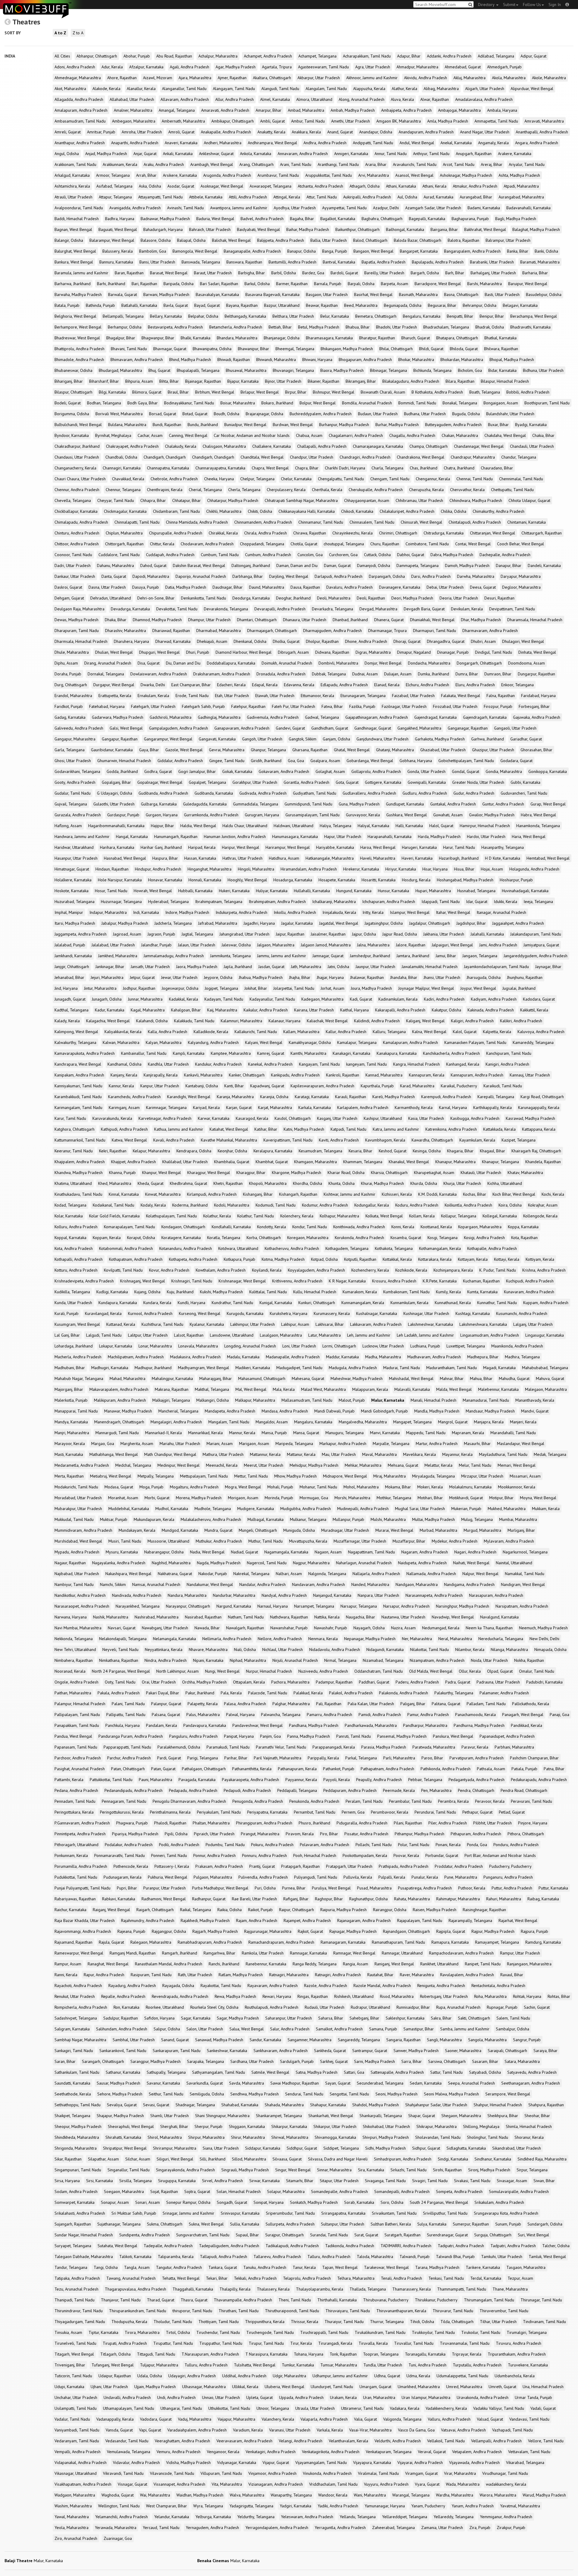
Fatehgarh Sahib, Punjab (203, 706)
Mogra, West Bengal (243, 1487)
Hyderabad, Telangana (168, 902)
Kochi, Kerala (553, 1194)
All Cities (62, 56)
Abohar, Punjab (137, 56)
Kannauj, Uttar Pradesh (530, 1075)
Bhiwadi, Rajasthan (234, 360)
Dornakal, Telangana (106, 674)
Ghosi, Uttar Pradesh (73, 761)
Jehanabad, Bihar (69, 977)
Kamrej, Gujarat (271, 1053)
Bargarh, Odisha (425, 273)
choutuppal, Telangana (344, 544)
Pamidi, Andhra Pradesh (380, 1715)
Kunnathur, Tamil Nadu (497, 1303)
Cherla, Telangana (244, 490)
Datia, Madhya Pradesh (186, 587)
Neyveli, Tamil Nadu (120, 1649)
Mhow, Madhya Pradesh (295, 1476)
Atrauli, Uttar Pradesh (73, 197)
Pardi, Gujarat (169, 1758)
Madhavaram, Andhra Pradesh (434, 1357)
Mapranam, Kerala (468, 1433)
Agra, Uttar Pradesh (373, 67)
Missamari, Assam (525, 1476)
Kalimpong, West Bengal (76, 1032)
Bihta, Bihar (169, 381)
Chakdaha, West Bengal (505, 435)
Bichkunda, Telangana (432, 370)
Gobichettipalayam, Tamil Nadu (466, 761)
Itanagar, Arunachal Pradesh (501, 912)
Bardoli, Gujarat (344, 273)
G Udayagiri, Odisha (115, 793)
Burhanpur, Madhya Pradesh (344, 425)
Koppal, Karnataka (70, 1238)
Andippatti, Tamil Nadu (373, 143)
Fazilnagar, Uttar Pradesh (404, 706)
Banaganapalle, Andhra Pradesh (252, 251)
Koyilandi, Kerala (267, 1270)
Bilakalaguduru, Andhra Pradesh (411, 381)
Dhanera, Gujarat (389, 620)
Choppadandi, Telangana (262, 544)
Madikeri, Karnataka (253, 1368)
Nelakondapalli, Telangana (123, 1639)
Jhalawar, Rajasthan (367, 977)
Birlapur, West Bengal (260, 392)
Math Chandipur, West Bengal (170, 1454)
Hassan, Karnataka (200, 858)
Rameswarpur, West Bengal (79, 1953)
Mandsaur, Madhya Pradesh (490, 1411)
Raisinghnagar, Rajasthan (484, 1910)
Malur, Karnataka (388, 1400)
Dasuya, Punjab (146, 587)
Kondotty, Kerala (272, 1227)
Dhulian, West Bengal (114, 652)
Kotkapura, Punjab (239, 1259)
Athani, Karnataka (401, 186)
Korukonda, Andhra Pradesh (359, 1238)
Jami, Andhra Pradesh (498, 945)
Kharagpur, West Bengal (209, 1173)
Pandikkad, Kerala (527, 1725)
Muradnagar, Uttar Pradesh (345, 1530)
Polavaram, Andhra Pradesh (325, 1845)
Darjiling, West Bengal (289, 576)
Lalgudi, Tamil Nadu (104, 1335)
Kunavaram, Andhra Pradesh (529, 1292)
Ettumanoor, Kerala (317, 696)
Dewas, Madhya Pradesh (76, 620)
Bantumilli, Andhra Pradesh (292, 262)
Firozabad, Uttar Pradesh (455, 706)
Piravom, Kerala (300, 1834)
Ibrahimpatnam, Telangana (219, 902)
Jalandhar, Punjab (156, 945)
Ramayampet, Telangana (497, 1942)
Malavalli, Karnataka (412, 1389)
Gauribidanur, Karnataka (112, 750)
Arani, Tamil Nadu (296, 164)
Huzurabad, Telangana (75, 902)
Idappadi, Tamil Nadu (441, 902)
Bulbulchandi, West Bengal (78, 425)
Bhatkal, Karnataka (500, 338)
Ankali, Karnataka (178, 154)
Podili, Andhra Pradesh (179, 1845)
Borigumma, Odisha (72, 414)
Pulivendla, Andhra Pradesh (263, 1877)
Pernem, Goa (353, 1812)
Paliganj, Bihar (413, 1704)
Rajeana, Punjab (131, 1931)
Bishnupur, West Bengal (334, 392)
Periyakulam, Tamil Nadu (219, 1812)
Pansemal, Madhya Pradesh (402, 1736)
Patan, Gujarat (163, 1769)
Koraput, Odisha (141, 1238)
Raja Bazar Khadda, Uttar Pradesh (85, 1920)
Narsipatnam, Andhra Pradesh (522, 1606)
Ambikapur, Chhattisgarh (233, 121)
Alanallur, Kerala (141, 89)
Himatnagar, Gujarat (72, 869)
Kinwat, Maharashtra (163, 1194)
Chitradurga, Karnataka (444, 533)
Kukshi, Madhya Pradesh (221, 1292)
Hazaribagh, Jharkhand (459, 858)
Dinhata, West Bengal (537, 652)
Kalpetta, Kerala (497, 1032)
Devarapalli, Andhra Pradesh (280, 609)
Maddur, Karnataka (342, 1357)
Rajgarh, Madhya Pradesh (215, 1931)
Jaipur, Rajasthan (290, 934)
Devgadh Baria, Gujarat (424, 609)
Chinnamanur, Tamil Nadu (321, 522)
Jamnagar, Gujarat (328, 956)
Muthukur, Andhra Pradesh (219, 1541)
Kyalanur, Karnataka (207, 1324)
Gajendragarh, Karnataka (485, 717)
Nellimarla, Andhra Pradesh (227, 1639)
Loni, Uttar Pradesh (299, 1346)
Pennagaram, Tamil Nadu (124, 1801)
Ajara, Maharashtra (195, 78)
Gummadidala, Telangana (256, 804)
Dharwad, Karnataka (173, 641)
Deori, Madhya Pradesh (412, 598)
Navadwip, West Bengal (453, 1617)
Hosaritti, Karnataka (379, 880)
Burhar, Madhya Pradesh (397, 425)
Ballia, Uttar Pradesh (329, 240)
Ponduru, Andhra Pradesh (516, 1845)
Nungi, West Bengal (222, 1671)
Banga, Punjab (335, 251)
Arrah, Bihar (146, 175)
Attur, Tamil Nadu (322, 197)
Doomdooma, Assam (527, 663)
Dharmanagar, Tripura (387, 631)
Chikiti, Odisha (260, 511)
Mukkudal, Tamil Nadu (74, 1519)
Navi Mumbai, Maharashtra (78, 1628)
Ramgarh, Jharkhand (180, 1953)
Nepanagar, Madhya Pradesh (370, 1639)
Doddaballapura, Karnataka (231, 663)
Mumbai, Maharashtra (518, 1519)
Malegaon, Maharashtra (546, 1389)
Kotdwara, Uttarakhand (238, 1248)
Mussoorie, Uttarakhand (168, 1541)
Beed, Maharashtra (361, 305)
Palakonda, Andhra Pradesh (404, 1693)
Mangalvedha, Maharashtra (363, 1422)
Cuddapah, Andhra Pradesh (170, 555)
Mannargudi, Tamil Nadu (117, 1433)
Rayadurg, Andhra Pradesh (132, 1986)
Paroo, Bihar (432, 1758)
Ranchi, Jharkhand (224, 1964)
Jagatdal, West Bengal (339, 923)
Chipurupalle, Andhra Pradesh (176, 533)
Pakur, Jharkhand (200, 1693)
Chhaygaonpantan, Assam (367, 500)
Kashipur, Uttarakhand (383, 1118)
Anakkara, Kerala (306, 132)
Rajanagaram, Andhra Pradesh (364, 1920)
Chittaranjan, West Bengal (493, 533)
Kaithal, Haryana (354, 1010)
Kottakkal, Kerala (397, 1259)
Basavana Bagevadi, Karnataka (272, 294)
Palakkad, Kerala (308, 1693)
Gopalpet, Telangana (207, 782)
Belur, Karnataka (335, 316)
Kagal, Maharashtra (148, 1010)
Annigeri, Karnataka (351, 154)
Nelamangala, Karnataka (174, 1639)
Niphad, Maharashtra (248, 1660)
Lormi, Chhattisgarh (339, 1346)
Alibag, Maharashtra (441, 89)
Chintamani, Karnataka (527, 522)
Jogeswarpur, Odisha (180, 988)
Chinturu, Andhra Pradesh (77, 533)
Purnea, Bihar (294, 1888)
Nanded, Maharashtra (370, 1584)
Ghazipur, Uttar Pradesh (493, 750)
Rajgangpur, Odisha (169, 1931)
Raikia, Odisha (230, 1910)
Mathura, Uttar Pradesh (223, 1454)
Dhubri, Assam (483, 641)
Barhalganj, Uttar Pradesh (493, 273)
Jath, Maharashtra (306, 967)
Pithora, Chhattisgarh (526, 1834)
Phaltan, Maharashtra (211, 1823)
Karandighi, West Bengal (189, 1097)
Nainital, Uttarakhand (514, 1563)
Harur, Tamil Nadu (459, 847)
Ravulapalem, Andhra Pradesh (467, 1975)
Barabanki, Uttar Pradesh (492, 262)
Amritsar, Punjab (101, 132)
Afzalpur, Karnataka (146, 67)
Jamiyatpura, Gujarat (541, 945)
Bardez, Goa (313, 273)
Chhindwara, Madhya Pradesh (476, 500)
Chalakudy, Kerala (181, 446)
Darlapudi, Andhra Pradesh (339, 576)
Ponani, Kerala (448, 1845)
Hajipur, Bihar (162, 826)
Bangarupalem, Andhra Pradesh (472, 251)
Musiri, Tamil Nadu (125, 1541)
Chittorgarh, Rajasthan (124, 544)
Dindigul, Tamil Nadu (494, 652)
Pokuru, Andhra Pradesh (272, 1845)
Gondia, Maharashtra (504, 771)
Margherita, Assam (137, 1444)
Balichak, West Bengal (231, 240)
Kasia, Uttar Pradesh (426, 1118)
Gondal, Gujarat (466, 771)
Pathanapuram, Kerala (297, 1769)
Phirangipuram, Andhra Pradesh (264, 1823)
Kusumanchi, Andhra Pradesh (522, 1313)
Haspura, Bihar (165, 858)
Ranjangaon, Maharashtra (529, 1964)
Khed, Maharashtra (115, 1183)
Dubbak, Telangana (329, 674)
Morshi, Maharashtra (352, 1498)
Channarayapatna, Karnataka (220, 468)
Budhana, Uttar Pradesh (425, 414)
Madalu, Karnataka (243, 1357)
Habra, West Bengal (538, 815)
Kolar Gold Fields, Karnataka (114, 1216)
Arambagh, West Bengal (212, 164)
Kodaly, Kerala (153, 1205)
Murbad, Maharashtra (438, 1530)
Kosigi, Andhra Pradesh (484, 1238)
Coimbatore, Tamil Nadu (427, 544)
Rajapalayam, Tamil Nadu (420, 1920)
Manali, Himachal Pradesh (433, 1400)
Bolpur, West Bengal (318, 403)
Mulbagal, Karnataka (266, 1519)
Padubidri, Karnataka (544, 1682)
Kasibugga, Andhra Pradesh (475, 1118)
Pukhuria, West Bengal (168, 1877)
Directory (487, 5)
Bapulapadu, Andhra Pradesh (438, 262)
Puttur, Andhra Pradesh (512, 1888)
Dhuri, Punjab (198, 652)
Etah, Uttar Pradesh (232, 696)
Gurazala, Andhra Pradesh (78, 815)
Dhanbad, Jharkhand (350, 620)
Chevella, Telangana (73, 500)
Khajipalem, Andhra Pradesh (80, 1162)
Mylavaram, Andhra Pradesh (509, 1541)
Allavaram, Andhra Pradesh (185, 99)
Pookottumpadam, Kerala (365, 1855)
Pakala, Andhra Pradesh (119, 1693)
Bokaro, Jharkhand (277, 403)
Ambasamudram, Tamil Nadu (80, 121)
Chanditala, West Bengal (262, 457)
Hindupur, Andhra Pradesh (158, 869)
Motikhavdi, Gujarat (466, 1498)
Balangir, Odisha (69, 240)
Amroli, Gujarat (181, 132)
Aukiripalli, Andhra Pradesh (367, 197)
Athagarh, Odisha (365, 186)
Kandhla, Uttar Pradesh (168, 1064)
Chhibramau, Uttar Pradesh (419, 500)
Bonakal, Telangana (460, 403)
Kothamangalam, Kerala (440, 1248)
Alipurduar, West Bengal (532, 89)
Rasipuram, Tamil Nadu (151, 1975)
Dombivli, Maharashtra (338, 663)
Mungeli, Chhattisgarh (258, 1530)
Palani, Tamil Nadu (128, 1704)
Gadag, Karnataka (70, 717)
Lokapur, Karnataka (116, 1346)
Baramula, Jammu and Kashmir (81, 273)
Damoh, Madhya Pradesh (467, 565)
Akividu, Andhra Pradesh (426, 78)
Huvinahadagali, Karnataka (525, 891)
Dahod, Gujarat (153, 565)
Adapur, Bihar (409, 56)
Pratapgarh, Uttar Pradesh (349, 1866)
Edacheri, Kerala (231, 685)
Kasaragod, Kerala (252, 1118)
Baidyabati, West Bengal (258, 229)
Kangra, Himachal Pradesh (416, 1064)
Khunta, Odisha (342, 1183)
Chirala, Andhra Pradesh (266, 533)
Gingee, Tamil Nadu (227, 761)
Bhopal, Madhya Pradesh (512, 360)
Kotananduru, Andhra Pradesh (186, 1248)
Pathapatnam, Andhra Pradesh (387, 1769)
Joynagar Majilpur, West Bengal (426, 988)
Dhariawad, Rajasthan (171, 631)
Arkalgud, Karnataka (72, 175)
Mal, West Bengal (251, 1389)
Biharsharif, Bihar (104, 381)
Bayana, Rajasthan (242, 305)
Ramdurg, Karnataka (543, 1942)
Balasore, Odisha (156, 240)
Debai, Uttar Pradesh (445, 587)
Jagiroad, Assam (127, 934)
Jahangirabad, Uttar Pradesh (244, 934)
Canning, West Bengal (188, 435)
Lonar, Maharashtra (155, 1346)
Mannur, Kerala (242, 1433)
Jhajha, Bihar (300, 977)
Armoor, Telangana (113, 175)
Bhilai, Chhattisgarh (396, 349)
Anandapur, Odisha (376, 132)
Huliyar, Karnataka (272, 891)
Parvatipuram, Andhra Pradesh (477, 1758)
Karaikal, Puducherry (459, 1086)
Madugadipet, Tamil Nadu (299, 1368)
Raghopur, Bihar (329, 1899)
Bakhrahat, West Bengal (485, 229)
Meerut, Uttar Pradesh (264, 1465)
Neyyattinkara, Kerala (164, 1649)
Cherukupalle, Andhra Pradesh (376, 490)
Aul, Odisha (407, 197)
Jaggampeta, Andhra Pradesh (81, 934)
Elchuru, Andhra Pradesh (427, 685)
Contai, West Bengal (473, 544)
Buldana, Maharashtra (127, 425)
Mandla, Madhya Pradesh (437, 1411)
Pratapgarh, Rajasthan (300, 1866)
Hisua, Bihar (464, 869)
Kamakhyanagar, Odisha (310, 1042)
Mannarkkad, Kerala (205, 1433)
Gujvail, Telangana (71, 804)
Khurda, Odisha (424, 1183)
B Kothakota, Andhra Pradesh (437, 392)
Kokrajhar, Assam (543, 1205)
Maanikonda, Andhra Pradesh (517, 1346)
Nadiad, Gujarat (244, 1552)
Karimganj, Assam (124, 1107)
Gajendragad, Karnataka (435, 717)
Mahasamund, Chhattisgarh (262, 1378)
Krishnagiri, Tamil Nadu (192, 1281)
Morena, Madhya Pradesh (199, 1498)
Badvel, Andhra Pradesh (262, 219)
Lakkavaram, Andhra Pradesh (376, 1324)
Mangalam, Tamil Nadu (229, 1422)
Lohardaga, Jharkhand (74, 1346)
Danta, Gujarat (114, 576)
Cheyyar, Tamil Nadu (116, 500)
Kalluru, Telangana (389, 1032)
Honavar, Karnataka (165, 880)
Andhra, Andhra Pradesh (325, 143)
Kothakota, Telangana (394, 1248)
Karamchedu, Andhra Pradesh (134, 1097)
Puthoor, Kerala (472, 1888)
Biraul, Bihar (178, 392)
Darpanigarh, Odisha (387, 576)
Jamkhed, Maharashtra (118, 956)
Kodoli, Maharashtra (232, 1205)
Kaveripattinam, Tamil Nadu (288, 1140)
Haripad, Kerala (202, 847)
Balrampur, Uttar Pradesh (508, 240)
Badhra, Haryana (120, 219)
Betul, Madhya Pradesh (319, 327)
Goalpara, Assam (325, 761)
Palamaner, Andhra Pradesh (504, 1693)
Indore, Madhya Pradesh (187, 912)
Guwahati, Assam (448, 815)
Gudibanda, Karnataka (214, 793)
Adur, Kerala (112, 67)
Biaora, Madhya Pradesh (342, 370)
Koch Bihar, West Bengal (514, 1194)
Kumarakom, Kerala (360, 1292)
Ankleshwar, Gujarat (216, 154)
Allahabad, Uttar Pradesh (132, 99)
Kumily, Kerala (448, 1292)
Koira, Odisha (510, 1205)
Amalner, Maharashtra (133, 110)
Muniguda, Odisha (299, 1530)
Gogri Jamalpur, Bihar (197, 771)
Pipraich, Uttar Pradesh (214, 1834)
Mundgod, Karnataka (180, 1530)
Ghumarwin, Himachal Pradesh (124, 761)
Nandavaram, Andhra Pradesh (319, 1584)
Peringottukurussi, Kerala (122, 1812)
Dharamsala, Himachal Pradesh (535, 620)
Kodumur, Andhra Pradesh (325, 1205)
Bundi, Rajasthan (167, 425)
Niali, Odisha (245, 1649)
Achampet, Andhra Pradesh (268, 56)
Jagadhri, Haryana (259, 923)
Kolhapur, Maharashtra (339, 1216)
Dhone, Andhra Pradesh (366, 641)
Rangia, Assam (356, 1964)
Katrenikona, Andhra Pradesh (451, 1129)
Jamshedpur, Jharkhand (370, 956)
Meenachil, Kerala (222, 1465)
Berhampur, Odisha (125, 327)
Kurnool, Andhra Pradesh (150, 1313)
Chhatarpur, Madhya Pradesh (233, 500)
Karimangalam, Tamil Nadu (78, 1107)
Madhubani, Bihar (70, 1368)
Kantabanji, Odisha (202, 1086)
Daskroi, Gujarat (68, 587)
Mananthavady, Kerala (535, 1400)
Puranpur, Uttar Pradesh (165, 1888)
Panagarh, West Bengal (523, 1715)
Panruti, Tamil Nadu (354, 1736)
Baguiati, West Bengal (118, 229)
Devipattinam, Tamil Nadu (512, 609)
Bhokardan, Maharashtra (462, 360)
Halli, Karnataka (409, 826)
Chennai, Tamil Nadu (475, 479)
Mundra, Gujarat (218, 1530)
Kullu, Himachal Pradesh (315, 1292)
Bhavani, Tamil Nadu (129, 349)
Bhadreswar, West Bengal (77, 338)
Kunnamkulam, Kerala (409, 1303)
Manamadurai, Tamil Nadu (486, 1400)
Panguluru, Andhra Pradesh (193, 1736)
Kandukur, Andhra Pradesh (218, 1064)
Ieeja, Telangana (538, 902)
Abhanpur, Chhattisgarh (97, 56)
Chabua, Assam (309, 435)
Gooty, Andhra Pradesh (75, 782)
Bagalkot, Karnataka (338, 219)
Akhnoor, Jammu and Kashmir (372, 78)
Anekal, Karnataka (456, 143)
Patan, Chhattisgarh (128, 1769)
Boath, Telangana (485, 392)
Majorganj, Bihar (69, 1389)
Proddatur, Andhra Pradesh (459, 1866)
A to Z (60, 33)
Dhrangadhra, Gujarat (446, 641)
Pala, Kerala (231, 1693)
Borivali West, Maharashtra (119, 414)
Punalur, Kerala (425, 1877)
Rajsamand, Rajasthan (73, 1942)
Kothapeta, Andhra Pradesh (193, 1259)
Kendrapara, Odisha (194, 1151)
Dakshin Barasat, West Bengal (199, 565)
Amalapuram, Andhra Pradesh (81, 110)
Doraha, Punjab (68, 674)
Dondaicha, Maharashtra (429, 663)
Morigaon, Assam (243, 1498)
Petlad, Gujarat (512, 1812)
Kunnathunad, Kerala (453, 1303)
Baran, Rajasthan (129, 273)
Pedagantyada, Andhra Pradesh (477, 1780)
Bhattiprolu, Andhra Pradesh (79, 349)
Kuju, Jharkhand (180, 1292)
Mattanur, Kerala (301, 1454)
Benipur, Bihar (492, 316)
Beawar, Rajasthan (322, 305)
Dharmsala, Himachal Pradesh (81, 641)
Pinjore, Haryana (533, 1823)
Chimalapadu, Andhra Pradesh (81, 522)
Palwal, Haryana (240, 1715)
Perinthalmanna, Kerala (170, 1812)
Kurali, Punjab (67, 1313)
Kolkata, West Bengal (384, 1216)
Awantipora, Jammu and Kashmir (239, 208)
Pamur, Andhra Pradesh (428, 1715)
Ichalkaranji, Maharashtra (334, 902)
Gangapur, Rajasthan (120, 739)
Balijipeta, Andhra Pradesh (281, 240)
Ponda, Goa (477, 1845)
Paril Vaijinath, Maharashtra (278, 1758)
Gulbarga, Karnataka (159, 804)
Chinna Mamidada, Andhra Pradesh (197, 522)
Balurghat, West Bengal (75, 251)
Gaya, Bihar (149, 750)
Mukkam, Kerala (546, 1509)
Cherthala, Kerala (327, 490)
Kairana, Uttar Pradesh (314, 1010)
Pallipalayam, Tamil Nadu (77, 1715)
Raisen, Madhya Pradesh (435, 1910)
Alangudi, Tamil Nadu (280, 89)
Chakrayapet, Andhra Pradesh (132, 446)
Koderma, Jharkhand (190, 1205)
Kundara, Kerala (157, 1303)
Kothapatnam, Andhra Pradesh (136, 1259)
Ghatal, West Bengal (352, 750)
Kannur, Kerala (121, 1086)
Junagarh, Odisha (107, 999)
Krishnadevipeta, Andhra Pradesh (84, 1281)
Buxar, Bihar (498, 425)
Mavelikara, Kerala (420, 1454)
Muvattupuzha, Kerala (308, 1541)
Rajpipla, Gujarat (451, 1931)
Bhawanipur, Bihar (253, 349)
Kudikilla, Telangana (72, 1292)
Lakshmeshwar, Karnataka (430, 1324)
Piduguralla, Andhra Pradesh (362, 1823)
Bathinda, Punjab (100, 305)
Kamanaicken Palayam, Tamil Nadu (475, 1042)
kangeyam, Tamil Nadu (367, 1064)
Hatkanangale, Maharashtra (330, 858)
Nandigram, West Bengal (523, 1584)
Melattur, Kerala (438, 1465)
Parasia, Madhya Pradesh (384, 1747)
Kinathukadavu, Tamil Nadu (78, 1194)
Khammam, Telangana (363, 1162)
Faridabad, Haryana (538, 696)
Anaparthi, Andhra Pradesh (135, 143)
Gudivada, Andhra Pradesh (263, 793)
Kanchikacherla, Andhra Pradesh (451, 1053)
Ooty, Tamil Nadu (120, 1682)
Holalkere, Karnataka (73, 880)
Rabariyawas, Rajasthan (75, 1899)
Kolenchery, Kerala (297, 1216)
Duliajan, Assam (398, 674)
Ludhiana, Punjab (425, 1346)
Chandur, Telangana (519, 457)
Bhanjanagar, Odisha (282, 338)
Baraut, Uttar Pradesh (213, 273)
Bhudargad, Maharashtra (120, 370)
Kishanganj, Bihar (258, 1194)
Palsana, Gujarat (166, 1715)
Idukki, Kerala (505, 902)
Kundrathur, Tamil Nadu (232, 1303)
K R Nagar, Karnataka (347, 1281)
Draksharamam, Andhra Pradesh (222, 674)
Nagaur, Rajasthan (70, 1563)
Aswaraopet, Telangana (270, 186)
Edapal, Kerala (265, 685)
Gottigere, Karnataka (383, 782)
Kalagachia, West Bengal (108, 1021)
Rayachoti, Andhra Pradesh (78, 1986)
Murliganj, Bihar (521, 1530)
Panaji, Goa (559, 1715)
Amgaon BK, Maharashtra (399, 121)
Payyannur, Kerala (301, 1780)
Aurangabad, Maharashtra (521, 197)
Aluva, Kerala (402, 99)
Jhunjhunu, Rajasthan (525, 977)
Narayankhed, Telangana (138, 1606)
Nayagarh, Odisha (369, 1628)
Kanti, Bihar (234, 1086)
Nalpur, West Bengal (480, 1574)
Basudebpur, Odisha (544, 294)
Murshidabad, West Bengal (78, 1541)
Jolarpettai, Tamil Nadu (294, 988)
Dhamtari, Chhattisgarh (257, 620)
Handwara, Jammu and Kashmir (82, 836)
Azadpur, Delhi (386, 208)
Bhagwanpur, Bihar (158, 338)
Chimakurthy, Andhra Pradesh (499, 511)
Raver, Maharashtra (417, 1975)
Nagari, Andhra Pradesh (475, 1552)
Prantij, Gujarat (262, 1866)
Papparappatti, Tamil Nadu (127, 1747)
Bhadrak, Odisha (490, 327)
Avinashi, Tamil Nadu (185, 208)
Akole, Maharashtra (549, 78)
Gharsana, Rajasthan (310, 750)
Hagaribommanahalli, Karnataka (116, 826)
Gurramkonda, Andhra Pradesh (211, 815)
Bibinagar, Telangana (388, 370)
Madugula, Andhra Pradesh (353, 1368)
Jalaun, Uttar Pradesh (197, 945)
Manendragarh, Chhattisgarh (119, 1422)
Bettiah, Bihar (280, 327)
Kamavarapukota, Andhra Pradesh (85, 1053)
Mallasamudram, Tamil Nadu (307, 1400)
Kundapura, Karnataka (118, 1303)
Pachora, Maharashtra (290, 1682)
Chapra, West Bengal (270, 468)
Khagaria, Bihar (460, 1151)
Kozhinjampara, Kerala (453, 1270)
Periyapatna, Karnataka (267, 1812)
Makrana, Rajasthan (172, 1389)
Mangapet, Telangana (412, 1422)
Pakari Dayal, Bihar (163, 1693)
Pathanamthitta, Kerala (252, 1769)
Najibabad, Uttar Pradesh (77, 1574)
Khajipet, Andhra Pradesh (134, 1162)
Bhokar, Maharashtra (416, 360)
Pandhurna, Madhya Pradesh (479, 1725)
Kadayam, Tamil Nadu (224, 999)
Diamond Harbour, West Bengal (244, 652)
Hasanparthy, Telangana (503, 847)
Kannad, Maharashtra (384, 1075)
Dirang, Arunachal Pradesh (108, 663)
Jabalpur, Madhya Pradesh (125, 923)
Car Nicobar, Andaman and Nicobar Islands (252, 435)
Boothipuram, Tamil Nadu (547, 403)
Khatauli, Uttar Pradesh (481, 1173)
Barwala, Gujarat (123, 294)
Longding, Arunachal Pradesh (250, 1346)
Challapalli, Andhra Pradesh (322, 446)
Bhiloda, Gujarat (464, 349)
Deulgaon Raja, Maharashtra (79, 609)
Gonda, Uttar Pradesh (426, 771)
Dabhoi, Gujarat (411, 555)
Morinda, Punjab (279, 1498)
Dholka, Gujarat (286, 641)
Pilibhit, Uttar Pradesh (493, 1823)
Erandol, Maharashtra (73, 696)
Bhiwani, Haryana (317, 360)
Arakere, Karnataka (515, 154)
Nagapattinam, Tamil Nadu (371, 1552)
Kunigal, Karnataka (276, 1303)
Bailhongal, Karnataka (405, 229)
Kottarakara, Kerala (435, 1259)
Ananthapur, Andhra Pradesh (80, 143)
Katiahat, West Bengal (229, 1129)
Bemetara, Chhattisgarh (376, 316)
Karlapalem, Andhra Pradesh (363, 1107)
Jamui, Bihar (446, 956)
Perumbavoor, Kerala (390, 1812)
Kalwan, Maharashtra (121, 1042)
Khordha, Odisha (308, 1183)
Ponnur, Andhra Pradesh (214, 1855)
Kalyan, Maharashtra (164, 1042)
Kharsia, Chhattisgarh (389, 1173)
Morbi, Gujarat (157, 1498)
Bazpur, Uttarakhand (282, 305)
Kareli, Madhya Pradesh (394, 1097)
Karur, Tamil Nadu (70, 1118)
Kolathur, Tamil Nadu (256, 1216)
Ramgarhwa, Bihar (219, 1953)
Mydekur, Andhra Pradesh (455, 1541)
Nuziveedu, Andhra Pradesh (323, 1671)
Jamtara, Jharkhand (413, 956)
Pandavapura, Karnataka (205, 1725)
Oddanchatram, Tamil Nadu (379, 1671)
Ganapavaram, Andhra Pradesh (242, 728)
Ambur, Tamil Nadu (308, 121)
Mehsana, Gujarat (403, 1465)
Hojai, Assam (492, 869)
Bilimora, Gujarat (147, 392)
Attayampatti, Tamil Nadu (160, 197)
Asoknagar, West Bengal (222, 186)
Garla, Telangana (70, 750)
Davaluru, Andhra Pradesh (350, 587)
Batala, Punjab (67, 305)
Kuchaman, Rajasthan (481, 1281)
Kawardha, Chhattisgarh (432, 1140)
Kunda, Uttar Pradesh (73, 1303)
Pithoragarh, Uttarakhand (76, 1845)
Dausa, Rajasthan (305, 587)
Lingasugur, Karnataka (545, 1335)
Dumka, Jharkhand (433, 674)
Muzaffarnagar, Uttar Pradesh (360, 1541)
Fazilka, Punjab (362, 706)
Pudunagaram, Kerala (123, 1877)
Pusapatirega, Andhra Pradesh (425, 1888)
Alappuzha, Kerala (369, 89)
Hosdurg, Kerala (416, 880)
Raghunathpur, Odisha (368, 1899)
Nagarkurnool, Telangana (525, 1552)
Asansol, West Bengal (414, 175)
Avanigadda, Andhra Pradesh (135, 208)
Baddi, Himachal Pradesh (77, 219)
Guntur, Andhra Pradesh (503, 804)
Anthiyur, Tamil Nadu (431, 154)
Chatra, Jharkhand (459, 468)
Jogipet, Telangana (221, 988)
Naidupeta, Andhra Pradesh (422, 1563)
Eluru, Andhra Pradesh (475, 685)
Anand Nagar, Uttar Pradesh (485, 132)
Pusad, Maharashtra (374, 1888)
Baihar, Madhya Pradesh (308, 229)
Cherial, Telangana (205, 490)
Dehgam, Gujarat (69, 598)
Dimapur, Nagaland (414, 652)
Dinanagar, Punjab (453, 652)
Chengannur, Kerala (433, 479)
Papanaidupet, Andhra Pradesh (507, 1736)
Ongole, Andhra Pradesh (76, 1682)
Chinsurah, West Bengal (421, 522)
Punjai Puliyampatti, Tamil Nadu (82, 1888)
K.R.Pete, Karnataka (440, 1281)
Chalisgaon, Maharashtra (224, 446)
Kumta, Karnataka (482, 1292)
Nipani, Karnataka (208, 1660)
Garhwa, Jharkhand (488, 739)
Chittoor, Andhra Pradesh (77, 544)
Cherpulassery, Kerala (286, 490)
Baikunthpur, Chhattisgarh (357, 229)
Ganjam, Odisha (336, 739)
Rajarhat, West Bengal (518, 1920)
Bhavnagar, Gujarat (170, 349)
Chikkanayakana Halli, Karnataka (307, 511)
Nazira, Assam (403, 1628)
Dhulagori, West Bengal (523, 641)
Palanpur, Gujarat (166, 1704)
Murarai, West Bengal (394, 1530)
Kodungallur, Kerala (372, 1205)
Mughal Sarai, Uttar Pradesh (420, 1509)
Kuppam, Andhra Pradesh (546, 1303)
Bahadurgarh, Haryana (163, 229)
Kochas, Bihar (475, 1194)
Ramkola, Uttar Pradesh (263, 1953)
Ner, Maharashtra (417, 1639)
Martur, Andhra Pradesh (437, 1444)
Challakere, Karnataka (272, 446)
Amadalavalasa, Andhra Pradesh (484, 99)
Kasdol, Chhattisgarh (293, 1118)
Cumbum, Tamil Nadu (220, 555)
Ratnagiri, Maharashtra (289, 1975)
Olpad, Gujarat (500, 1671)
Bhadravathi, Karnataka (530, 327)
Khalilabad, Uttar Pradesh (185, 1162)
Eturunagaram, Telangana (363, 696)
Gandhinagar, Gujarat (373, 728)
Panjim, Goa (270, 1736)
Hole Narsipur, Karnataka (120, 880)
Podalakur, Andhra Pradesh (129, 1845)
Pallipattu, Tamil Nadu (126, 1715)
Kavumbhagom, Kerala (385, 1140)
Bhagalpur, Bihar (121, 338)
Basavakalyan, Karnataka (217, 294)
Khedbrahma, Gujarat (188, 1183)
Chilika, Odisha (454, 511)
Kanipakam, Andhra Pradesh (79, 1075)
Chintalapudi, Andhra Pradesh (475, 522)
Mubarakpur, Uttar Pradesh (78, 1509)
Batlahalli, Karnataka (139, 305)
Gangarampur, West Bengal (168, 739)
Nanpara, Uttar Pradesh (378, 1595)
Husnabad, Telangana (476, 891)
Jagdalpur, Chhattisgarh (430, 923)
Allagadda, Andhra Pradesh (79, 99)
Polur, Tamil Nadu (414, 1845)
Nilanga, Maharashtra (509, 1649)
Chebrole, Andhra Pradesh (174, 479)
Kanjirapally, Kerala (161, 1075)
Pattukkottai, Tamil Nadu (111, 1780)
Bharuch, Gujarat (416, 338)
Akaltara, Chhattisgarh (272, 78)
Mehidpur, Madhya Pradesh (314, 1465)
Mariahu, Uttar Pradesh (180, 1444)
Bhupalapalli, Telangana (198, 370)
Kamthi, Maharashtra (308, 1053)
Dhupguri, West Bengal (159, 652)
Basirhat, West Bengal (373, 294)
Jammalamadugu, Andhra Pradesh (174, 956)
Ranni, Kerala (66, 1975)
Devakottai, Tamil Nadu (177, 609)
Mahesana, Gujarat (308, 1378)
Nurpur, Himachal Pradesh (269, 1671)
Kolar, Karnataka (69, 1216)
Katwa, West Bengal (129, 1140)
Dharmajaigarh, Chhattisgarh (272, 631)
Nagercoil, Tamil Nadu (267, 1563)
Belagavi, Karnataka (520, 305)
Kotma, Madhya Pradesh (283, 1259)
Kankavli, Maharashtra (203, 1075)
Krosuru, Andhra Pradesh (394, 1281)
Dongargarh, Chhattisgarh (479, 663)
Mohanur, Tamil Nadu (318, 1487)
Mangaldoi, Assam (272, 1422)
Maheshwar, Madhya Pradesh (357, 1378)
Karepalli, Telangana (496, 1097)
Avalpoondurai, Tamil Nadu (79, 208)
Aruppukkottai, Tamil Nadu (329, 175)
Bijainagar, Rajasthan (203, 381)
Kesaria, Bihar (360, 1151)
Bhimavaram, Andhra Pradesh (137, 360)
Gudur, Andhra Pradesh (474, 793)
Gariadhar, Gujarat (526, 739)
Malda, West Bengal (454, 1389)
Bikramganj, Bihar (361, 381)
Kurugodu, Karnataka (245, 1313)
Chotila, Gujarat (304, 544)
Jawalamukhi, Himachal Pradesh (430, 967)
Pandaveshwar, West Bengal (258, 1725)
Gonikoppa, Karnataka (548, 771)
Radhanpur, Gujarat (209, 1899)
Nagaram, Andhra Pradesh (425, 1552)
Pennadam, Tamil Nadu (75, 1801)
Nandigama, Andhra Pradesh (469, 1584)
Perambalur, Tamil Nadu (410, 1801)
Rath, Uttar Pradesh (195, 1975)
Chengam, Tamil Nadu (390, 479)
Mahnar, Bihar (452, 1378)
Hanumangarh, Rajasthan (176, 836)
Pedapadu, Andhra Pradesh (193, 1790)
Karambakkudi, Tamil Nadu (78, 1097)
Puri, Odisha (265, 1888)
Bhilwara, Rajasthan (501, 349)
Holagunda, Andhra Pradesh (534, 869)
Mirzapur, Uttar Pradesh (482, 1476)
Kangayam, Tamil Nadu (319, 1064)
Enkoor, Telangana (517, 685)
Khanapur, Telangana (500, 1162)
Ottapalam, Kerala (249, 1682)
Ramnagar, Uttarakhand (402, 1953)
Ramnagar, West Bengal (354, 1953)
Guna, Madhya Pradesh (359, 804)
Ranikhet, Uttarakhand (439, 1964)
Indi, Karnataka (146, 912)
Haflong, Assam (68, 826)
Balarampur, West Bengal (112, 240)
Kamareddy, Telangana (533, 1042)
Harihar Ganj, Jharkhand (161, 847)
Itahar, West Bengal (453, 912)
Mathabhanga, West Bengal (114, 1454)
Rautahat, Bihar (380, 1975)
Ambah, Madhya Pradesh (353, 110)
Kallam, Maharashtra (301, 1032)
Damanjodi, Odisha (374, 565)
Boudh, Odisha (227, 414)
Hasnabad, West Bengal (125, 858)
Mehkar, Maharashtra (363, 1465)
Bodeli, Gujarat (68, 403)
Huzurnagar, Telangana (121, 902)
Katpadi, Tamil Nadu (348, 1129)
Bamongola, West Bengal (195, 251)
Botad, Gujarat (195, 414)
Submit (509, 5)
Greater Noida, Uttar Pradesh (478, 782)
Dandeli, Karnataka (544, 565)
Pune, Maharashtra (461, 1877)
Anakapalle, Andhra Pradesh (226, 132)
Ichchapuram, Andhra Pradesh (389, 902)
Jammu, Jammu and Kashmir (282, 956)
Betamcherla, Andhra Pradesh (236, 327)
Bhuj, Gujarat (159, 370)
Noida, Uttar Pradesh (489, 1660)
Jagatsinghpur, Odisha (384, 923)
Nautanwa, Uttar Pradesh (403, 1617)
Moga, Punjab (151, 1487)
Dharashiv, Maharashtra (126, 631)
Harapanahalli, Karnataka (390, 836)
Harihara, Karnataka (117, 847)
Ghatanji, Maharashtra (395, 750)
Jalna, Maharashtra (373, 945)
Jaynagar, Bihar (548, 967)
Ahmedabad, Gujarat (463, 67)
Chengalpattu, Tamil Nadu (341, 479)
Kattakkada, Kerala (499, 1129)
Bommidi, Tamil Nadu (417, 403)
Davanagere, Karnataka (400, 587)
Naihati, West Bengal (471, 1563)
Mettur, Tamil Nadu (251, 1476)
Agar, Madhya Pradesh (236, 67)
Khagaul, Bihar (493, 1151)
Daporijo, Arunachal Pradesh (201, 576)
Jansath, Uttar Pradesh (150, 967)
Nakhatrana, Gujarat (175, 1574)
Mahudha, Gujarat (514, 1378)
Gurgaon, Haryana (162, 815)
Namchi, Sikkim (113, 1584)
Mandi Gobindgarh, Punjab (384, 1411)
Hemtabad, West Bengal (548, 858)
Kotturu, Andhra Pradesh (76, 1270)
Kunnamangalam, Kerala (363, 1303)
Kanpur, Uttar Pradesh (160, 1086)
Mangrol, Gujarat (453, 1422)
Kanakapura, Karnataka (397, 1053)
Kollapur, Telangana (459, 1216)
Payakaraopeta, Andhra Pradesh (250, 1780)
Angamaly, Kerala (493, 143)
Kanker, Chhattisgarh (247, 1075)
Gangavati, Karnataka (217, 739)
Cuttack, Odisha (377, 555)
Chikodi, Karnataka (357, 511)
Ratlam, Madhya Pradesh (241, 1975)
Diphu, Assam (66, 663)
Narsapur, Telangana (359, 1606)
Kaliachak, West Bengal (327, 1021)
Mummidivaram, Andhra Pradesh (83, 1530)
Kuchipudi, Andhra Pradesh (530, 1281)
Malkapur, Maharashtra (255, 1400)
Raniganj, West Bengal (394, 1964)
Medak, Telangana (550, 1454)
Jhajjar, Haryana (330, 977)
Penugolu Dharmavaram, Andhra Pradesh (189, 1801)
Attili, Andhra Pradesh (248, 197)
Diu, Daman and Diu (183, 663)
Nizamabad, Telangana (383, 1660)
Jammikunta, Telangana (230, 956)
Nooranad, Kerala (70, 1671)
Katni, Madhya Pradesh (304, 1129)
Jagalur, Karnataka (297, 923)
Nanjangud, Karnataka (332, 1595)
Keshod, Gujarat (393, 1151)
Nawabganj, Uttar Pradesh (165, 1628)
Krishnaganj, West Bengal (143, 1281)
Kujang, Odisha (147, 1292)
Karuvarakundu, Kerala (112, 1118)
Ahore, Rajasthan (122, 78)
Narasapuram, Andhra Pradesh (496, 1595)
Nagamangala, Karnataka (286, 1552)
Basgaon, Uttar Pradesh (327, 294)
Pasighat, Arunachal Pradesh (80, 1769)
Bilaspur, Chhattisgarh (73, 392)
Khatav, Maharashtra (525, 1173)
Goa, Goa (296, 761)
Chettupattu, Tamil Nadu (512, 490)
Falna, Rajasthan (501, 696)
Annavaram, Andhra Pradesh (303, 154)
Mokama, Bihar (398, 1487)
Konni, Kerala (403, 1227)
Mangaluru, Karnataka (313, 1422)
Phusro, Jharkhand (314, 1823)
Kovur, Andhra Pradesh (169, 1270)
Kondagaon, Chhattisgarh (183, 1227)
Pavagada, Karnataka (197, 1780)
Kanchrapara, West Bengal (78, 1064)
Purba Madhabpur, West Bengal (220, 1888)
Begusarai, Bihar (442, 305)
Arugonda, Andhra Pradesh (227, 175)
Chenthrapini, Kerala (165, 490)
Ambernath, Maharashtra (183, 121)
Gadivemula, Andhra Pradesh (273, 717)
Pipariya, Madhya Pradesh (135, 1834)
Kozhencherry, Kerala (370, 1270)
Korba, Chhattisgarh (264, 1238)
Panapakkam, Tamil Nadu (77, 1725)
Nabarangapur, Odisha (164, 1552)
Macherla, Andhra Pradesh (78, 1357)
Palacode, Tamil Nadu (268, 1693)
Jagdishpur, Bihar (471, 923)
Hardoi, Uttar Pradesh (486, 836)
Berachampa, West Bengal (534, 316)
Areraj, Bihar (492, 164)
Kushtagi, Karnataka (473, 1313)
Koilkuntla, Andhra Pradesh (468, 1205)
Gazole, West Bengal (184, 750)
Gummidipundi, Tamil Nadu (308, 804)
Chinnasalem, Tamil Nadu (372, 522)
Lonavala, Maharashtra (198, 1346)
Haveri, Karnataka (417, 858)
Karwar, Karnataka (214, 1118)
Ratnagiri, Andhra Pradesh (338, 1975)
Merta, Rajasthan (69, 1476)
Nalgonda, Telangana (327, 1574)
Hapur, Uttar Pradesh (343, 836)
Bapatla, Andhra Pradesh (384, 262)
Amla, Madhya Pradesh (448, 121)
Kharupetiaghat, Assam (434, 1173)
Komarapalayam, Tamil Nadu (129, 1227)
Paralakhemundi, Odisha (179, 1747)
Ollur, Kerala (470, 1671)
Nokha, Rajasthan (529, 1660)
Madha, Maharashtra (383, 1357)
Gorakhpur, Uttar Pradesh (255, 782)
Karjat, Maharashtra (275, 1107)
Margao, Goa (103, 1444)
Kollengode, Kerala (540, 1216)
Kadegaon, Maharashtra (322, 999)
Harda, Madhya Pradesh (439, 836)
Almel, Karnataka (275, 99)
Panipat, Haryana (239, 1736)
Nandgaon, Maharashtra (417, 1584)
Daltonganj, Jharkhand (251, 565)
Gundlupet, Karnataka (405, 804)
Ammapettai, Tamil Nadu (496, 121)
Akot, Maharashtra (70, 89)
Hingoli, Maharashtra (256, 869)
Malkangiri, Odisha (213, 1400)
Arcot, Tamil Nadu (459, 164)
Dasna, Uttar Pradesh (107, 587)
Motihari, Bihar (430, 1498)
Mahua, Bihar (481, 1378)
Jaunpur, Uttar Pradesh (375, 967)
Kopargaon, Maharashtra (480, 1227)
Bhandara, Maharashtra (237, 338)
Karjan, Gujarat (239, 1107)
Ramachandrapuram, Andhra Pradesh (281, 1942)
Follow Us (532, 5)
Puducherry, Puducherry (510, 1866)
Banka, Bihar (518, 251)
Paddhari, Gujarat (374, 1682)
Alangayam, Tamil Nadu (234, 89)
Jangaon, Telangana (480, 956)
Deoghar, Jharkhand (293, 598)
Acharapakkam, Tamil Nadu (367, 56)
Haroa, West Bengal (378, 847)
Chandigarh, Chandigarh (165, 457)
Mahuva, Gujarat (550, 1378)
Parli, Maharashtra (399, 1758)
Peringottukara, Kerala (74, 1812)
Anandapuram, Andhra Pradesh (426, 132)
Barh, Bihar (455, 273)
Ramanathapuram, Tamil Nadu (398, 1942)
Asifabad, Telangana (114, 186)
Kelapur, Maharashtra (151, 1151)
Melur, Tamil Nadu (475, 1465)
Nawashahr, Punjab (331, 1628)
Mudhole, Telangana (213, 1509)
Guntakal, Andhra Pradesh (453, 804)
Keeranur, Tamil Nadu (74, 1151)
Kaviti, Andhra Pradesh (339, 1140)
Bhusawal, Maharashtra (246, 370)
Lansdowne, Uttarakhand (232, 1335)
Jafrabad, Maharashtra (218, 923)
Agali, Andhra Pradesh (190, 67)
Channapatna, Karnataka (168, 468)
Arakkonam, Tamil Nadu (75, 164)
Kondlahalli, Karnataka (231, 1227)
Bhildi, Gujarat (431, 349)
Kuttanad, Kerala (121, 1324)
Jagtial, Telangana (197, 934)
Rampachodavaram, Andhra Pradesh (461, 1953)
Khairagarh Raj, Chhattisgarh (536, 1151)
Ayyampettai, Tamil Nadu (344, 208)
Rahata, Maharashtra (412, 1899)
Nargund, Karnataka (234, 1606)
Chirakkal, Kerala (223, 533)
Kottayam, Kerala (473, 1259)
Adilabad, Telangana (496, 56)
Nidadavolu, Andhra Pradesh (335, 1649)
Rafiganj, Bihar (296, 1899)
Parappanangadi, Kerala (334, 1747)
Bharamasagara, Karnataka (329, 338)
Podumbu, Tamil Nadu (225, 1845)
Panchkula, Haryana (123, 1725)
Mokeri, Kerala (430, 1487)
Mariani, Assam (220, 1444)
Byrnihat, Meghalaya (113, 435)
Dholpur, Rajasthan (322, 641)
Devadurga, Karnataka (130, 609)
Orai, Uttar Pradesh (159, 1682)
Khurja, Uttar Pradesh (462, 1183)
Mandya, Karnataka (71, 1422)
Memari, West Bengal (517, 1465)
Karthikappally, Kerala (493, 1107)
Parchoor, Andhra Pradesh (78, 1758)
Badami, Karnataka (484, 208)
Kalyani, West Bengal (264, 1042)
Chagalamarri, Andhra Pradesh (356, 435)
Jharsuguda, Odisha (484, 977)
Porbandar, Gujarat (442, 1855)
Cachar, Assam (150, 435)
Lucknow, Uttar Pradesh (383, 1346)
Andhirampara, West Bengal (272, 143)
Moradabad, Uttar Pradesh (78, 1498)
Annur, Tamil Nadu (391, 154)
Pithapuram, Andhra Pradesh (476, 1834)
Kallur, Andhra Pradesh (346, 1032)
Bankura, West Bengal (74, 262)
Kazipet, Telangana (519, 1140)
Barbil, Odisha (284, 273)
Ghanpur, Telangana (268, 750)
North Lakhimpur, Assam (177, 1671)
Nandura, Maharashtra (187, 1595)
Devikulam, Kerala (467, 609)
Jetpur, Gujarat (142, 977)
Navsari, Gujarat (122, 1628)
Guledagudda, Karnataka (205, 804)
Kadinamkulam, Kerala (398, 999)
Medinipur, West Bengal (179, 1465)
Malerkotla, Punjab (71, 1400)
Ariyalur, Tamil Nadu (527, 164)
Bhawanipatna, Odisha (212, 349)
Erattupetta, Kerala (115, 696)
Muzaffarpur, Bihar (409, 1541)
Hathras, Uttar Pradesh (242, 858)
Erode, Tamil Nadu (192, 696)
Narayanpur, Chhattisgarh (188, 1606)
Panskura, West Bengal (453, 1736)
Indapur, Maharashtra (108, 912)
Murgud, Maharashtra (482, 1530)
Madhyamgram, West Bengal (204, 1368)
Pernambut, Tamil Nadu (315, 1812)
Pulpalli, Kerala (392, 1877)
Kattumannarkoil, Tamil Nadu (80, 1140)
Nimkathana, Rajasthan (119, 1660)
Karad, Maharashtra (417, 1086)
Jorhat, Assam (333, 988)
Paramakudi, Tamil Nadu (228, 1747)
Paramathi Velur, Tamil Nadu (281, 1747)
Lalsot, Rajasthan (189, 1335)
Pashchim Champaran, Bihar (534, 1758)
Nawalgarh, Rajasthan (245, 1628)
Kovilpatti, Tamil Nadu (123, 1270)
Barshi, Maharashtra (485, 284)
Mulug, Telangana (477, 1519)
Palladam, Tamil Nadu (486, 1704)
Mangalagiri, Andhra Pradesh (176, 1422)
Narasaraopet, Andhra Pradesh (82, 1606)
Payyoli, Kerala (337, 1780)
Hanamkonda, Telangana (538, 826)
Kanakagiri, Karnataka (351, 1053)
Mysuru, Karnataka (122, 1552)
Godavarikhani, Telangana (77, 771)
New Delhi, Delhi (544, 1639)
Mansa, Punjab (274, 1433)
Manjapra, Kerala (489, 1422)
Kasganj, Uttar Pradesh (337, 1118)
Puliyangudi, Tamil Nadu (316, 1877)
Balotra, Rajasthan (463, 240)
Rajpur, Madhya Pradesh (493, 1931)
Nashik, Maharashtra (111, 1617)
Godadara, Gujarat (516, 761)
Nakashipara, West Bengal (128, 1574)
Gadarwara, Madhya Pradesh (118, 717)
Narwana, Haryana (71, 1617)
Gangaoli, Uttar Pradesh (515, 728)
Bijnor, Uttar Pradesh (283, 381)
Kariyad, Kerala (206, 1107)
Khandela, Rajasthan (543, 1162)
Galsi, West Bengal (126, 728)
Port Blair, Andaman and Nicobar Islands (500, 1855)
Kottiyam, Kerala (540, 1259)
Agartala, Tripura (277, 67)
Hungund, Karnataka (354, 891)
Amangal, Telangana (177, 110)
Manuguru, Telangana (345, 1433)
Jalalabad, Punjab (70, 945)
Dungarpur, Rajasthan (536, 674)
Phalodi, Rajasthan (170, 1823)
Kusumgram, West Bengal (77, 1324)
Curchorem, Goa (343, 555)
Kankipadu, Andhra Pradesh (295, 1075)
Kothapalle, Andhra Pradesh (492, 1248)
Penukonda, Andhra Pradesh (314, 1801)
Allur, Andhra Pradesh (235, 99)
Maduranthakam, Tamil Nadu (452, 1368)
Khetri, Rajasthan (228, 1183)
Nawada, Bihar (207, 1628)
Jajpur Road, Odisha (400, 934)
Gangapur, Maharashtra (75, 739)
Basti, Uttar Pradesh (502, 294)
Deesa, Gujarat (483, 587)
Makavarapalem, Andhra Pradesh (119, 1389)
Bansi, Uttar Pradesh (157, 262)
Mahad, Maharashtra (127, 1378)
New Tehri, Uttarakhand (75, 1649)
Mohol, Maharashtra (361, 1487)
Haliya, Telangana (336, 826)
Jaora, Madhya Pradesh (197, 967)
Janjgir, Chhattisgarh (72, 967)
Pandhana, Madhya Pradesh (314, 1725)
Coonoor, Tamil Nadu (73, 555)
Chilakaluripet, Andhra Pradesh (407, 511)
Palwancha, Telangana (281, 1715)
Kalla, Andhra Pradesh (168, 1032)
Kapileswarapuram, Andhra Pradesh (322, 1086)
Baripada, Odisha (179, 284)
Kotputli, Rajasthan (360, 1259)
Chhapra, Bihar (153, 500)
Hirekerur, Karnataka (361, 869)
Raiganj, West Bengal (111, 1910)
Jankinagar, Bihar (110, 967)
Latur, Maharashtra (325, 1335)
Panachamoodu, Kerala (475, 1715)
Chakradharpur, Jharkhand (77, 446)
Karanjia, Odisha (274, 1097)
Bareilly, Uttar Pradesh (384, 273)
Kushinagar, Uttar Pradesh (426, 1313)
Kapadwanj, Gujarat (267, 1086)
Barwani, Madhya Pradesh (166, 294)
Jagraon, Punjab (161, 934)
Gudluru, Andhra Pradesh (425, 793)
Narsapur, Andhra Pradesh (406, 1606)
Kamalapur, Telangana (357, 1042)
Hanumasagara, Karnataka (295, 836)
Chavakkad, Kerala (128, 479)
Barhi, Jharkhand (111, 284)
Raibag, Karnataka (543, 1899)
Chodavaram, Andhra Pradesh (207, 544)
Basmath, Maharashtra (418, 294)
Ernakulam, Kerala (153, 696)
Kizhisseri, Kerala (397, 1194)
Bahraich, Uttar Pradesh (210, 229)
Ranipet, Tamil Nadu (483, 1964)
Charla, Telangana (387, 468)
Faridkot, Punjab (69, 706)
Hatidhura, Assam (284, 858)
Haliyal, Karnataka (373, 826)
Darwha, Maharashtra (476, 576)
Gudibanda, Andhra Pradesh (163, 793)
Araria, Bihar (376, 164)
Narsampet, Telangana (314, 1606)
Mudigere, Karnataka (256, 1509)
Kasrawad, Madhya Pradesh (530, 1118)
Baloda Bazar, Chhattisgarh (418, 240)
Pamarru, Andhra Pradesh (329, 1715)
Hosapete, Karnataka (337, 880)
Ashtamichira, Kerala (72, 186)
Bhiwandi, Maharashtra (276, 360)
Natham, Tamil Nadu (246, 1617)
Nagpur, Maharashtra (311, 1563)
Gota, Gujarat (347, 782)
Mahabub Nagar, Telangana (79, 1378)
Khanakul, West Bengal (409, 1162)
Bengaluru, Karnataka (422, 316)
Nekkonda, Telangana (74, 1639)
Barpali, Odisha (361, 284)
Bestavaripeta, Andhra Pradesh (175, 327)
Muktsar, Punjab (114, 1519)
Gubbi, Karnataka (525, 782)
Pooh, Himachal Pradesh (315, 1855)
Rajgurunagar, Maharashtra (268, 1931)
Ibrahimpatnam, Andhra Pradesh (277, 902)
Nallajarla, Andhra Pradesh (376, 1574)
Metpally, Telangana (156, 1476)
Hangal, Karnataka (132, 836)
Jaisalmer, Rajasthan (328, 934)
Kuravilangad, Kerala (103, 1313)
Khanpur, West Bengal (162, 1173)
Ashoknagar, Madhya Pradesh (466, 175)
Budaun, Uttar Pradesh (378, 414)
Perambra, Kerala (453, 1801)
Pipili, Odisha (176, 1834)
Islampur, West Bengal (410, 912)
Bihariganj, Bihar (69, 381)
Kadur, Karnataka (110, 1010)
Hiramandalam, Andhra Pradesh (309, 869)
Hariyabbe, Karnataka (335, 847)
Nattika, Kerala (327, 1617)
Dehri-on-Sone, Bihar (156, 598)
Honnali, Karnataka (205, 880)
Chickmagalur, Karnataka (125, 511)
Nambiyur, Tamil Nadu (74, 1584)
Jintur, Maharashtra (100, 988)
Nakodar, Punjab (213, 1574)
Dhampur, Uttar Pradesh (209, 620)
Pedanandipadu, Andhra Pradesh (134, 1790)
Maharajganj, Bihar (216, 1378)
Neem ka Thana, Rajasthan (489, 1628)
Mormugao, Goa (314, 1498)
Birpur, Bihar (296, 392)
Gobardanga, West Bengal (370, 761)
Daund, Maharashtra (267, 587)
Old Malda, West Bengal (431, 1671)
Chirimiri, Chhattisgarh (398, 533)
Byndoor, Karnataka (72, 435)
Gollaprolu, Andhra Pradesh (376, 771)
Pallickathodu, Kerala (531, 1704)
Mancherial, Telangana (178, 1411)
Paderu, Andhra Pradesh (417, 1682)
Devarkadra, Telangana (333, 609)
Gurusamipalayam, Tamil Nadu (312, 815)
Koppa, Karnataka (523, 1227)
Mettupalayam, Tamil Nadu (204, 1476)
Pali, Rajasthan (329, 1704)
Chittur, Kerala (162, 544)
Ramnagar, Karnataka (308, 1953)
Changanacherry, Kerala (75, 468)
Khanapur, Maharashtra (455, 1162)
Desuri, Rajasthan (499, 598)
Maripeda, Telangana (294, 1444)
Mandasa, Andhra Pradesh (285, 1411)
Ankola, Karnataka (256, 154)
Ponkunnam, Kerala (71, 1855)
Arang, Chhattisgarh (256, 164)
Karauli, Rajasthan (351, 1097)
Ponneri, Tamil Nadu (169, 1855)
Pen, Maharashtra (436, 1790)
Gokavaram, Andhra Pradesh (284, 771)
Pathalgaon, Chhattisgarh (204, 1769)
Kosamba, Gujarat (406, 1238)
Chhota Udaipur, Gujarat (529, 500)
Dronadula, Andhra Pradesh (281, 674)
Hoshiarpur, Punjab (516, 880)
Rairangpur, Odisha (390, 1910)
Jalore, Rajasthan (411, 945)
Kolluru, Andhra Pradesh (76, 1227)
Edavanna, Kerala (299, 685)
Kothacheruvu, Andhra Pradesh (292, 1248)
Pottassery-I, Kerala (172, 1866)
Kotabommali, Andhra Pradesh (126, 1248)
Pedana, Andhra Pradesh (76, 1790)
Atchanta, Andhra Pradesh (320, 186)
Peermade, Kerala (399, 1790)
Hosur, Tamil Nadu (111, 891)
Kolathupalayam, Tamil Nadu (171, 1216)
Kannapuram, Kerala (427, 1075)
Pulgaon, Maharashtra (213, 1877)
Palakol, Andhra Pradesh (351, 1693)
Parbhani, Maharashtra (514, 1747)
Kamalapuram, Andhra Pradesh (410, 1042)
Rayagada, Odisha (178, 1986)
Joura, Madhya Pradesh (371, 988)
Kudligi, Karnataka (112, 1292)
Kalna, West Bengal (429, 1032)
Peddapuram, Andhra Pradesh (350, 1790)
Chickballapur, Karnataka (76, 511)
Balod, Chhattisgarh (370, 240)
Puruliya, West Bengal (331, 1888)
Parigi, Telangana (203, 1758)
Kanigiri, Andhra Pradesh (507, 1064)
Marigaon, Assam (254, 1444)
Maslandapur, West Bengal (521, 1444)
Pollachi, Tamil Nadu (374, 1845)
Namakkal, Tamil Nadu (525, 1574)
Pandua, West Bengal (73, 1736)
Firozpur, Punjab (498, 706)
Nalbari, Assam (289, 1574)
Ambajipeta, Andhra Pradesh (406, 110)
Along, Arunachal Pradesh (362, 99)
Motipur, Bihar (501, 1498)
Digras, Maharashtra (373, 652)
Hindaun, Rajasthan (112, 869)
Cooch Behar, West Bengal (521, 544)
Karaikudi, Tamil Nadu (503, 1086)
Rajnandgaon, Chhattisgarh (406, 1931)
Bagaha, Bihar (302, 219)
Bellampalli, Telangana (123, 316)
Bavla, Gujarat (176, 305)
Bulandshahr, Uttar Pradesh (510, 414)
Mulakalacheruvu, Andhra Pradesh (211, 1519)
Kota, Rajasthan (524, 1238)
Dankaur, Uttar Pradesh (75, 576)
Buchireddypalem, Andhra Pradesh (321, 414)
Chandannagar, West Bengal (479, 446)
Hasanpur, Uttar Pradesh (76, 858)
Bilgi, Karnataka (112, 392)
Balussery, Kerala (118, 251)
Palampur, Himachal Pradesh (80, 1704)
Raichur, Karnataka (70, 1910)
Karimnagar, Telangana (166, 1107)
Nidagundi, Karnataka (385, 1649)
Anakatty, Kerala (271, 132)
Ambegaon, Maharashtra (134, 121)
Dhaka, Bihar (116, 620)
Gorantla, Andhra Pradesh (306, 782)
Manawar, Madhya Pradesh (128, 1411)
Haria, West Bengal (529, 836)
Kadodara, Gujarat (539, 999)
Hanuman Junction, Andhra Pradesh (235, 836)
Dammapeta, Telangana (418, 565)
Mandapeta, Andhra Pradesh (230, 1411)
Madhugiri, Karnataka (110, 1368)
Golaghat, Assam (330, 771)
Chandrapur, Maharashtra (473, 457)
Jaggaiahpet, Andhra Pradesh (518, 923)
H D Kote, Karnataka (503, 858)
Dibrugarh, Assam (293, 652)
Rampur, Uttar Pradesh (520, 1953)
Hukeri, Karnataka (234, 891)
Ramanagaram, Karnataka (343, 1942)
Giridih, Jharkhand (266, 761)
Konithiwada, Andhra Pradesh (359, 1227)
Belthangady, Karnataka (245, 316)
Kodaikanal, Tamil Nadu (113, 1205)
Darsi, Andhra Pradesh (431, 576)
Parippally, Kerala (323, 1758)
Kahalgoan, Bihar (186, 1010)
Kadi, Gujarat (361, 999)
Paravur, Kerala (475, 1747)
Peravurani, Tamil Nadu (531, 1801)
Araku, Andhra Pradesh (164, 164)
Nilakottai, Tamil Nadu (429, 1649)
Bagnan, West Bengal (73, 229)
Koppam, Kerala (107, 1238)
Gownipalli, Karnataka (427, 782)
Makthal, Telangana (212, 1389)
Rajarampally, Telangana (470, 1920)
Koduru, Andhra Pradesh (417, 1205)
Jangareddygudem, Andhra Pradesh (536, 956)
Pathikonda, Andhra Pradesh (446, 1769)
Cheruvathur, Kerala (467, 490)
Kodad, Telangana (70, 1205)
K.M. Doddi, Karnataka (437, 1194)
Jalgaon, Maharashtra (276, 945)
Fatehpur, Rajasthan (248, 706)
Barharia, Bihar (535, 273)
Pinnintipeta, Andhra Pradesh (80, 1834)
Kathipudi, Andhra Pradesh (124, 1129)
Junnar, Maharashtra (145, 999)
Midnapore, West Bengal (345, 1476)
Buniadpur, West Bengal (245, 425)
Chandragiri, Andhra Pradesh (365, 457)
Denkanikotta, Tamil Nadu (204, 598)
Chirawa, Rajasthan (310, 533)
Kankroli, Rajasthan (343, 1075)
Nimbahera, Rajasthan (74, 1660)
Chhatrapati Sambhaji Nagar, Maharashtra (301, 500)
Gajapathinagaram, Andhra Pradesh (377, 717)
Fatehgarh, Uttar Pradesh (153, 706)
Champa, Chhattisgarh (429, 446)
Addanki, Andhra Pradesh (449, 56)
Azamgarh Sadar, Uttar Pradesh (433, 208)
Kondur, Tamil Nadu (310, 1227)
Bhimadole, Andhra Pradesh (79, 360)
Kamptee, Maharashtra (231, 1053)
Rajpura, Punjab (534, 1931)
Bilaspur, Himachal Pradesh (505, 381)
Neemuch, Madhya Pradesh (543, 1628)
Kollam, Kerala (422, 1216)
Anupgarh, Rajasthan (474, 154)
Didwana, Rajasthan (332, 652)
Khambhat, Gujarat (272, 1162)
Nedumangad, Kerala (441, 1628)
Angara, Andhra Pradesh (537, 143)
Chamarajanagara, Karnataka (378, 446)
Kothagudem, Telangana (347, 1248)
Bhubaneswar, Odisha (73, 370)
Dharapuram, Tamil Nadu (77, 631)
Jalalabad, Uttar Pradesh (113, 945)
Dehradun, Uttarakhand (111, 598)
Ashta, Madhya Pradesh (519, 175)
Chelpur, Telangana (257, 479)
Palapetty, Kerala (203, 1704)
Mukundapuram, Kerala (154, 1519)
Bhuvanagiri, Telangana (293, 370)
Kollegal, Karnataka (500, 1216)
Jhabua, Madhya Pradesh (261, 977)
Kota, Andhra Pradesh (74, 1248)
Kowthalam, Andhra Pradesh (221, 1270)
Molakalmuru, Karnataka (470, 1487)
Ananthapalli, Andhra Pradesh (542, 132)
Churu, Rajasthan (385, 544)
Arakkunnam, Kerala (120, 164)
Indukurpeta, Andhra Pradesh (241, 912)
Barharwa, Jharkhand (73, 284)
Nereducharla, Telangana (501, 1639)
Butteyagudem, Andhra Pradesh (453, 425)
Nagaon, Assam (328, 1552)
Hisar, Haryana (435, 869)
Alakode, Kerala (106, 89)
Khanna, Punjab (122, 1173)
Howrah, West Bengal (153, 891)
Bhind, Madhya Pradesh (190, 360)
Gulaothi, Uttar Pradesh (114, 804)
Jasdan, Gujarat (271, 967)
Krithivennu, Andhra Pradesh (297, 1281)
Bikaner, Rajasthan (323, 381)
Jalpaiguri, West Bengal (452, 945)
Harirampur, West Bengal (288, 847)
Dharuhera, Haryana (131, 641)
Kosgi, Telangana (443, 1238)
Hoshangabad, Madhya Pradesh (465, 880)
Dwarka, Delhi (153, 685)
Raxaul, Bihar (512, 1975)
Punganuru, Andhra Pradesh (508, 1877)
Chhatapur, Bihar (186, 500)
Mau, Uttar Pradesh (339, 1454)
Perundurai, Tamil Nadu (435, 1812)
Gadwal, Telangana (322, 717)
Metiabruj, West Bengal (111, 1476)
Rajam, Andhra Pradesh (257, 1920)
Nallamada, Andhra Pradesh (431, 1574)
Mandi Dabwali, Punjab (334, 1411)
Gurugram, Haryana (262, 815)
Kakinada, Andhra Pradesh (491, 1010)
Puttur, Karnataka (553, 1888)
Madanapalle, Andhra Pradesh (293, 1357)
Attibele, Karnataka (206, 197)
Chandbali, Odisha (121, 457)
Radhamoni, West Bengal (164, 1899)
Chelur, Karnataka (296, 479)
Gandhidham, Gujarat (330, 728)
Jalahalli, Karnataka (487, 934)
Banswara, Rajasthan (244, 262)
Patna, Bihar (554, 1769)
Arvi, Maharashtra (374, 175)
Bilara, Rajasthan (460, 381)
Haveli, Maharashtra (378, 858)
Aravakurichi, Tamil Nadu (415, 164)
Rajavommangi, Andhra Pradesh (83, 1931)
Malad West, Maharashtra (323, 1389)
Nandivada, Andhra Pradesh (137, 1595)
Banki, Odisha (546, 251)
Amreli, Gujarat (68, 132)
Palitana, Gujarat (446, 1704)
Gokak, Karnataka (237, 771)
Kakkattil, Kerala (534, 1010)
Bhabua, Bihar (358, 327)
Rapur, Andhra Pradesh (104, 1975)
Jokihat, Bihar (256, 988)
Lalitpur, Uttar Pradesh (148, 1335)
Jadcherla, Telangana (173, 923)
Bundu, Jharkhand (203, 425)
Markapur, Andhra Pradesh (343, 1444)
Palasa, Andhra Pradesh (245, 1704)
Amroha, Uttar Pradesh (142, 132)
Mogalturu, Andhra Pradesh (194, 1487)
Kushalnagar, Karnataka (377, 1313)
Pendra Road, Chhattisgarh (524, 1790)
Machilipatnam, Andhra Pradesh (136, 1357)
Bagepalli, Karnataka (427, 219)
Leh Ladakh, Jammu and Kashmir (425, 1335)
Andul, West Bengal (417, 143)
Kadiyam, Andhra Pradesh (494, 999)
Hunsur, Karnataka (393, 891)
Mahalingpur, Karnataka (172, 1378)
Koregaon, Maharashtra (308, 1238)
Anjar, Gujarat (145, 154)
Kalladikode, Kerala (211, 1032)
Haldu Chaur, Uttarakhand (245, 826)
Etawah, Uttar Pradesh (275, 696)
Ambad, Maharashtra (306, 110)
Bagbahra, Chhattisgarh (382, 219)
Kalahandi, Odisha (152, 1021)
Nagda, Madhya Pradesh (219, 1563)
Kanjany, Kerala (124, 1075)
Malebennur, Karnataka (498, 1389)
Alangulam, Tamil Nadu (326, 89)
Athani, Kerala (434, 186)
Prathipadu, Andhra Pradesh (404, 1866)
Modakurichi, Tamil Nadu (76, 1487)
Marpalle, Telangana (391, 1444)
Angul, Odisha (67, 154)
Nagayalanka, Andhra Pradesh (119, 1563)
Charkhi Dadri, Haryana (345, 468)
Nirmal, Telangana (340, 1660)
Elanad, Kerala (387, 685)
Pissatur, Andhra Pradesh (366, 1834)
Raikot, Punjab (260, 1910)
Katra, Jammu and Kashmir (396, 1129)
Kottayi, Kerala (507, 1259)
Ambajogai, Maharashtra (459, 110)
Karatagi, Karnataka (312, 1097)
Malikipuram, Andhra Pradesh (120, 1400)
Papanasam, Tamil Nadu (76, 1747)
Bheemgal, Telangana (295, 349)
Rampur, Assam (68, 1964)
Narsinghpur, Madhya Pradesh (463, 1606)
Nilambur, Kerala (470, 1649)
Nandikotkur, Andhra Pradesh (80, 1595)
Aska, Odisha (150, 186)
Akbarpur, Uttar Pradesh (319, 78)
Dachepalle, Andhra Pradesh (505, 555)
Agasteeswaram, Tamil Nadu (323, 67)
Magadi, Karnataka (499, 1368)
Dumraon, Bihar (498, 674)
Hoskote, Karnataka (71, 891)
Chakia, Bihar (543, 435)
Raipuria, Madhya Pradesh (343, 1910)
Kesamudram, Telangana (320, 1151)
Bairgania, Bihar (444, 229)
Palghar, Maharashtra (291, 1704)
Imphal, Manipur (69, 912)
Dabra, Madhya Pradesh (452, 555)
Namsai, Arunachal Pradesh (156, 1584)
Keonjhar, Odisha (232, 1151)
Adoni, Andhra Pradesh (75, 67)
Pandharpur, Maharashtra (425, 1725)
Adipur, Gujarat (533, 56)
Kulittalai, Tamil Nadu (268, 1292)
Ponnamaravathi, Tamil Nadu (120, 1855)
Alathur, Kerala (404, 89)
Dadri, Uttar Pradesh (73, 565)
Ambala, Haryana (502, 110)
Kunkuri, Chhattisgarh (317, 1303)
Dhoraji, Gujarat (407, 641)
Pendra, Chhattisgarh (476, 1790)
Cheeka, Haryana (219, 479)
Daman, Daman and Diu (297, 565)
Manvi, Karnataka (385, 1433)
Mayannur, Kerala (457, 1454)
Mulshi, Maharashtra (388, 1519)
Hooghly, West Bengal (247, 880)
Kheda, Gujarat (151, 1183)
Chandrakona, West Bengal (421, 457)
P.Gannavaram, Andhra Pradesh (82, 1823)
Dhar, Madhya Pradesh (481, 620)
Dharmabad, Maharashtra (219, 631)
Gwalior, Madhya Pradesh (492, 815)
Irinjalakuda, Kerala (339, 912)
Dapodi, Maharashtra (151, 576)
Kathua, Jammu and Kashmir (179, 1129)
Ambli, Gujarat (272, 121)
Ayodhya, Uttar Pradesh (295, 208)
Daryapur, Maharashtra (521, 576)
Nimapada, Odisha (550, 1649)
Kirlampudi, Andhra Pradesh (212, 1194)
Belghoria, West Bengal (75, 316)
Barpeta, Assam (395, 284)
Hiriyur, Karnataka (401, 869)
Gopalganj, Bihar (116, 782)
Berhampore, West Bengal (78, 327)
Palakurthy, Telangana (454, 1693)
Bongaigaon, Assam (501, 403)
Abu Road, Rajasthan (174, 56)
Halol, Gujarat (441, 826)
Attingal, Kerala (287, 197)
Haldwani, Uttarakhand (294, 826)
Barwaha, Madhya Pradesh (78, 294)
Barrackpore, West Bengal (438, 284)
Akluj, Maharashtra (469, 78)
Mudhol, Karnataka (172, 1509)
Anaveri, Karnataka (181, 143)
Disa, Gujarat (149, 663)
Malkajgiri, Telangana (171, 1400)
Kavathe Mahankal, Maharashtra (229, 1140)
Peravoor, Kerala (490, 1801)
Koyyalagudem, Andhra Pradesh (316, 1270)
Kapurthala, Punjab (377, 1086)
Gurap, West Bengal (548, 804)
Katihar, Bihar (266, 1129)
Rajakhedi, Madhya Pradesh (205, 1920)
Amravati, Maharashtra (544, 121)
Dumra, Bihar (467, 674)
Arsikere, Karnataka (180, 175)
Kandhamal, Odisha (124, 1064)
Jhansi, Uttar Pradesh (442, 977)
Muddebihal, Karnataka (129, 1509)
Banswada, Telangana (201, 262)
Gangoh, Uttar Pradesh (262, 739)
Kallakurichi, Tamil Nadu (256, 1032)
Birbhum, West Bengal (215, 392)
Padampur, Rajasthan (334, 1682)
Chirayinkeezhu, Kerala (353, 533)
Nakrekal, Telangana (251, 1574)
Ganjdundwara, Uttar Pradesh (382, 739)
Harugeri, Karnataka (419, 847)
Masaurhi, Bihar (477, 1444)
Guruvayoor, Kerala (363, 815)
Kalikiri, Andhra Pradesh (521, 1021)
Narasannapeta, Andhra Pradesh (434, 1595)
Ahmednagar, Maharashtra (78, 78)
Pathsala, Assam (491, 1769)
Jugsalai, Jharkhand (519, 988)
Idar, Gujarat (477, 902)
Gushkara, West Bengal (407, 815)
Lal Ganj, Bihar (67, 1335)
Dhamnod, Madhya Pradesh (157, 620)
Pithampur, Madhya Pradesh (420, 1834)
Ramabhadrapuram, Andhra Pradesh (210, 1942)
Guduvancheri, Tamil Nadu (524, 793)
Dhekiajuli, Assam (212, 641)
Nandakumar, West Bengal (210, 1584)
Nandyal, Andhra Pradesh (284, 1595)
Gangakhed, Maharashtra (419, 728)
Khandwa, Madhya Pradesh (79, 1173)
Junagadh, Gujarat (70, 999)
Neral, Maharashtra (455, 1639)
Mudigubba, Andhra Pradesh (306, 1509)
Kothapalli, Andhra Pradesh (79, 1259)
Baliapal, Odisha (191, 240)
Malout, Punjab (352, 1400)
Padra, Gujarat (458, 1682)
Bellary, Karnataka (166, 316)
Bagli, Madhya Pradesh (516, 219)
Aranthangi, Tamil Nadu (338, 164)
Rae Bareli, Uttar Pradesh (254, 1899)
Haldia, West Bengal (198, 826)
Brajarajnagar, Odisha (264, 414)
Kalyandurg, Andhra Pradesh (213, 1042)
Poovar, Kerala (406, 1855)
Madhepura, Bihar (483, 1357)
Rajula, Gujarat (111, 1942)
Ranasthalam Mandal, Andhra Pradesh (169, 1964)
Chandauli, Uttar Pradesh (532, 446)
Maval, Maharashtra (379, 1454)
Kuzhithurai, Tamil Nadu (162, 1324)
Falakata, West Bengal (461, 696)
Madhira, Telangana (522, 1357)
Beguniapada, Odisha (403, 305)
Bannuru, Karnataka (116, 262)
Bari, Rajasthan (144, 284)
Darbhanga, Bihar (248, 576)
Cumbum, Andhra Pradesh (268, 555)
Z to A (78, 33)
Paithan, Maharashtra (73, 1693)
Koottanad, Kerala (436, 1227)
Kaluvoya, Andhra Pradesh (541, 1032)
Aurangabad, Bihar (476, 197)
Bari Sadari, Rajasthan (219, 284)
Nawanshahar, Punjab (289, 1628)
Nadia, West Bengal (207, 1552)
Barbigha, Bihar (252, 273)
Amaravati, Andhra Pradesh (225, 110)
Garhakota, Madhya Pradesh (440, 739)
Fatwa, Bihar (332, 706)
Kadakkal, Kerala (183, 999)
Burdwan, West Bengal (293, 425)
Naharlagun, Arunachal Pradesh (364, 1563)
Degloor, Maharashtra (521, 587)
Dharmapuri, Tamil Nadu (435, 631)
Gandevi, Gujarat (290, 728)
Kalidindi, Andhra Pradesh (377, 1021)
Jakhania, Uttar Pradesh (444, 934)
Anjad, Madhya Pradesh (106, 154)
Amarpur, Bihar (269, 110)
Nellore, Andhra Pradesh (280, 1639)
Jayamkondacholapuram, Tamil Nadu (496, 967)
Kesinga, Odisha (427, 1151)
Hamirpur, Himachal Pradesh (485, 826)
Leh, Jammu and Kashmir (369, 1335)
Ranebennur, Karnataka (266, 1964)
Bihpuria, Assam (139, 381)
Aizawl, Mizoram (158, 78)
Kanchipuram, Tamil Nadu (509, 1053)
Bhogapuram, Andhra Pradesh (365, 360)
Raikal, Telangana (196, 1910)
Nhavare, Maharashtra (208, 1649)
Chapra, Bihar (307, 468)
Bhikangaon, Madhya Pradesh (347, 349)
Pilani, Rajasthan (408, 1823)
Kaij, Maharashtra (222, 1010)
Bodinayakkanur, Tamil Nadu (189, 403)
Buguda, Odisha (466, 414)
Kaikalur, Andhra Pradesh (266, 1010)
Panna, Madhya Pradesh (309, 1736)
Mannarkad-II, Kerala (163, 1433)
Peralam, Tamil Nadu (364, 1801)
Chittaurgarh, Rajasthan (542, 533)
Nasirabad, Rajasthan (203, 1617)
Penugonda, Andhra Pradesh (258, 1801)
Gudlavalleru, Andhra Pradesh (369, 793)
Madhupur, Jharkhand (153, 1368)
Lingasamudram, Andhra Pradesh (490, 1335)
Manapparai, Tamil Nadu (76, 1411)
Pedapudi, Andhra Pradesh (247, 1790)
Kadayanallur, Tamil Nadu (272, 999)
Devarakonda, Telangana (226, 609)
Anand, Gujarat (340, 132)
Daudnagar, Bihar (228, 587)
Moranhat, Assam (123, 1498)
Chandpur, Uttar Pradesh (312, 457)
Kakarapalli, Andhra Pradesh (400, 1010)
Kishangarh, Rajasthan (298, 1194)
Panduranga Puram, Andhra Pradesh (131, 1736)
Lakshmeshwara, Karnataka (483, 1324)
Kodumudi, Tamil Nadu (276, 1205)
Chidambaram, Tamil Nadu (176, 511)
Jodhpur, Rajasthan (139, 988)
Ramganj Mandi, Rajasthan (133, 1953)
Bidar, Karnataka (502, 370)
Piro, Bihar (329, 1834)
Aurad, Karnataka (438, 197)
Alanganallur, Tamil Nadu (184, 89)
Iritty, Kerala (373, 912)
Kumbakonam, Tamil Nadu (406, 1292)
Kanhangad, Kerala (463, 1064)
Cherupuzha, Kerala (426, 490)
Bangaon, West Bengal (373, 251)
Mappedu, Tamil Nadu (426, 1433)
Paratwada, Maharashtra (434, 1747)
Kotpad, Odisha (324, 1259)
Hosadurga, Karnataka (293, 880)
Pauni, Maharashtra (155, 1780)
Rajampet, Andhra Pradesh (307, 1920)
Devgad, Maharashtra (378, 609)
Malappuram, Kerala (370, 1389)
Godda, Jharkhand (122, 771)
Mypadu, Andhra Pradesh (77, 1552)
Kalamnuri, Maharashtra (241, 1021)
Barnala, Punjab (328, 284)
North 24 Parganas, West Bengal (121, 1671)
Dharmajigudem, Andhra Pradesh (333, 631)
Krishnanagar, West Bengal (242, 1281)
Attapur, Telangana (115, 197)
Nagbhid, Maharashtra (171, 1563)
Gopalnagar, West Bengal (160, 782)
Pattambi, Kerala (69, 1780)
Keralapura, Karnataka (273, 1151)
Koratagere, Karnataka (181, 1238)
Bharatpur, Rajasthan (377, 338)
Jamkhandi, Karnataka (73, 956)
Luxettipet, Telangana (466, 1346)
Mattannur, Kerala (265, 1454)
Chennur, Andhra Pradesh (77, 490)
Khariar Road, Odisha (346, 1173)
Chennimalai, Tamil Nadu (521, 479)
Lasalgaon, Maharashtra (281, 1335)
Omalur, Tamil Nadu (537, 1671)
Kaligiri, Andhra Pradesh (472, 1021)
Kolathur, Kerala (217, 1216)
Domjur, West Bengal (383, 663)
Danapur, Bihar (509, 565)
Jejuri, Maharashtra (107, 977)
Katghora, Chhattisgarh (75, 1129)
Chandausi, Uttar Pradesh (77, 457)
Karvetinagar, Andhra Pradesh (165, 1118)
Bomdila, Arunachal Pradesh (367, 403)
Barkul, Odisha (257, 284)
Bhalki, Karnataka (196, 338)
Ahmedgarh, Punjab (504, 67)
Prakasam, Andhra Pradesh (219, 1866)
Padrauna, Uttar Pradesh (498, 1682)
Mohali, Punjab (280, 1487)
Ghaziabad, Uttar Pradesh (443, 750)
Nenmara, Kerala (323, 1639)
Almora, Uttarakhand (314, 99)
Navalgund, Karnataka (499, 1617)
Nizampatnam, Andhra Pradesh (437, 1660)
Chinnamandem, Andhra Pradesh (263, 522)
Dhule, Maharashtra (72, 652)
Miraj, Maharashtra (390, 1476)
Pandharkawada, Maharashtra (371, 1725)
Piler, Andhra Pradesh (448, 1823)
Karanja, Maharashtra (235, 1097)
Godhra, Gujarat (158, 771)
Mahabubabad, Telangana (545, 1368)
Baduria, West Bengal (215, 219)
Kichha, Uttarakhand (505, 1183)
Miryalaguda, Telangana (433, 1476)
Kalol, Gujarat (465, 1032)
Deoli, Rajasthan (371, 598)
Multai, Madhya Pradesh (433, 1519)
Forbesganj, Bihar (534, 706)
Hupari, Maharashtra (433, 891)
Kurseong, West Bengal (200, 1313)
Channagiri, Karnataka (122, 468)
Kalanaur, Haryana (284, 1021)
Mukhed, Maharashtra (507, 1509)
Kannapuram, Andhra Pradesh (477, 1075)
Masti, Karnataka (69, 1454)
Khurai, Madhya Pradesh (382, 1183)
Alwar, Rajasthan (435, 99)
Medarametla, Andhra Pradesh (82, 1465)
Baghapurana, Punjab (470, 219)
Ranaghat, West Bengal (108, 1964)
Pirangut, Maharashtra (260, 1834)
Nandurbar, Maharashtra (234, 1595)
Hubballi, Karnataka (195, 891)
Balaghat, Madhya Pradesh (536, 229)
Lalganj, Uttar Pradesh (533, 1324)
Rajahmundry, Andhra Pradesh (148, 1920)
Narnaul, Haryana (273, 1606)
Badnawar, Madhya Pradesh (165, 219)
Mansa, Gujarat (306, 1433)
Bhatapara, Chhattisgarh (457, 338)
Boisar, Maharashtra (238, 403)
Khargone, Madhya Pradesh (297, 1173)
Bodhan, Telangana (104, 403)
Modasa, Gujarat (119, 1487)
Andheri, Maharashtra (223, 143)
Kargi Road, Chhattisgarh (542, 1097)
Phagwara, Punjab (132, 1823)
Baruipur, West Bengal (528, 284)
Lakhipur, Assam (295, 1324)
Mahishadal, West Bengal (411, 1378)
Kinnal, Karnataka (124, 1194)
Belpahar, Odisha (203, 316)
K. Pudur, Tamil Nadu (498, 1270)
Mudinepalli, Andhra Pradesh (363, 1509)
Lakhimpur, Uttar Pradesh (253, 1324)
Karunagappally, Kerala (539, 1107)
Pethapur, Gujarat (477, 1812)
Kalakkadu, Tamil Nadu (194, 1021)
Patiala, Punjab (524, 1769)
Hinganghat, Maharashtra (210, 869)
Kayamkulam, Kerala (477, 1140)
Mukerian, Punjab (466, 1509)
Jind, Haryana (66, 988)
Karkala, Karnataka (315, 1107)
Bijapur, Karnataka (243, 381)
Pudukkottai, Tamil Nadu (76, 1877)
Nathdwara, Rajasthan (289, 1617)
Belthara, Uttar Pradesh (293, 316)
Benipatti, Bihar (460, 316)
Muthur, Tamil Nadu (266, 1541)
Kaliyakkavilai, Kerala (123, 1032)
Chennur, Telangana (123, 490)
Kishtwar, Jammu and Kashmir (350, 1194)
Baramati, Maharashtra (540, 262)
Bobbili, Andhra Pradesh (528, 392)
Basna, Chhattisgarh (461, 294)
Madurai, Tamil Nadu (402, 1368)
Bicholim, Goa (470, 370)
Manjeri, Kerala (523, 1422)
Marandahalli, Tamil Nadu (513, 1433)
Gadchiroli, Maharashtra (171, 717)
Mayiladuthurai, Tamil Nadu (503, 1454)
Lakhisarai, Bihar (330, 1324)
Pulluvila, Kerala (358, 1877)
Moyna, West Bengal (538, 1498)
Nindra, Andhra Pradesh (166, 1660)
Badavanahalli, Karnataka (528, 208)
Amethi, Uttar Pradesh (351, 121)
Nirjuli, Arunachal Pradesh (295, 1660)
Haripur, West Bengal (241, 847)
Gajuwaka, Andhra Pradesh (537, 717)
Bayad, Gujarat (207, 305)
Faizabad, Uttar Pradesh (413, 696)
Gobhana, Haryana (416, 761)
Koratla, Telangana (224, 1238)
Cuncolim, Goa (310, 555)
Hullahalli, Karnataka (312, 891)
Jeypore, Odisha (218, 977)
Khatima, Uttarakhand (73, 1183)
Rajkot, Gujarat (310, 1931)
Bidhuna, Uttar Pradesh (543, 370)
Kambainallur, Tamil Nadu (144, 1053)
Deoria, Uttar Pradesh (459, 598)
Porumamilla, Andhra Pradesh (81, 1866)
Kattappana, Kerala (539, 1129)
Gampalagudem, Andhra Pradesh (179, 728)
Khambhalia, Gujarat (232, 1162)
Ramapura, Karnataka (450, 1942)
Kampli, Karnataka (189, 1053)
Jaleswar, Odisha (236, 945)
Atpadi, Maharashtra (521, 186)
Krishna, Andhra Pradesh (544, 1270)
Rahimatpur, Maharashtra (458, 1899)
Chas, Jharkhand (424, 468)
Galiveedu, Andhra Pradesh (79, 728)
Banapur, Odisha (301, 251)
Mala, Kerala (284, 1389)
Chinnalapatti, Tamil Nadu (137, 522)
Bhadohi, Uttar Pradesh (396, 327)
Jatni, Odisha (338, 967)
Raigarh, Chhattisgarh (155, 1910)
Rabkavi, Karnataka (119, 1899)
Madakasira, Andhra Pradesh (195, 1357)
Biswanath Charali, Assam (383, 392)
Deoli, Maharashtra (334, 598)
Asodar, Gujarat (181, 186)
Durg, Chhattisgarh (71, 685)
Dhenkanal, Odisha (250, 641)
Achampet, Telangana (317, 56)
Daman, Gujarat (337, 565)
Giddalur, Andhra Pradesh (180, 761)
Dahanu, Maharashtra (115, 565)
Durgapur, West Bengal (114, 685)
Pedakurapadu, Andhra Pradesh (539, 1780)
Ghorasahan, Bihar (536, 750)
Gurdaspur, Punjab (123, 815)
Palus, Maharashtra (203, 1715)
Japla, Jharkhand (238, 967)
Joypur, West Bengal (478, 988)
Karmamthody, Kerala (414, 1107)
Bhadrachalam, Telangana (446, 327)
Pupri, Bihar (127, 1888)
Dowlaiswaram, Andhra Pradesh (159, 674)
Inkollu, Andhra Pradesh (295, 912)
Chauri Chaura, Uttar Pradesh (80, 479)
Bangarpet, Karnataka (419, 251)
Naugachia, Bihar (360, 1617)
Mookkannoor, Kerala (517, 1487)
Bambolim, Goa (153, 251)
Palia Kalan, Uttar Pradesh (371, 1704)
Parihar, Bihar (236, 1758)
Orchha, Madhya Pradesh (204, 1682)
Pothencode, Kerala (131, 1866)
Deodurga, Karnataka (251, 598)
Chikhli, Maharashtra (224, 511)
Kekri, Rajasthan (113, 1151)
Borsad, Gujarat (163, 414)
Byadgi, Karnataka (531, 425)
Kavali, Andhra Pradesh (174, 1140)
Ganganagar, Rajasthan (468, 728)
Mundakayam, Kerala (137, 1530)
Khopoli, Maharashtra (268, 1183)
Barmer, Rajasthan (292, 284)
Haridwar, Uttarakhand (74, 847)
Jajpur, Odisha (364, 934)
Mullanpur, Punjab (348, 1519)
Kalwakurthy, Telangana (75, 1042)
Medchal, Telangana (133, 1465)
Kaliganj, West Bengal (425, 1021)
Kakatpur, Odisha (446, 1010)
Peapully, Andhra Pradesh (379, 1780)
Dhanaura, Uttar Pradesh (305, 620)
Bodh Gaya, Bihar (143, 403)
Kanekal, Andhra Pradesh (270, 1064)
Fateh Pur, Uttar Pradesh (294, 706)
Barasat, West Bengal (169, 273)
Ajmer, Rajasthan (232, 78)
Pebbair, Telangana (425, 1780)
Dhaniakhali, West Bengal (432, 620)
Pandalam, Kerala (162, 1725)
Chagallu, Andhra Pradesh (412, 435)
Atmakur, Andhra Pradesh (475, 186)
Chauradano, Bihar (497, 468)
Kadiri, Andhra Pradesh (444, 999)
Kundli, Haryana (191, 1303)
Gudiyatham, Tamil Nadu (315, 793)
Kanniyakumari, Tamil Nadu (78, 1086)
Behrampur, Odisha (480, 305)
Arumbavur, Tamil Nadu (278, 175)
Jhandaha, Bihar (404, 977)
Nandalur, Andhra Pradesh (263, 1584)
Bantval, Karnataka (339, 262)
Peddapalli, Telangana (297, 1790)
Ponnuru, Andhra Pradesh (264, 1855)
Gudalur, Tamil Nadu (73, 793)
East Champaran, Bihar (191, 685)
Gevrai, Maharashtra (227, 750)
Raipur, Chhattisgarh (297, 1910)
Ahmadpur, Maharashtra (417, 67)
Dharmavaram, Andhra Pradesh (490, 631)
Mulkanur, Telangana (308, 1519)
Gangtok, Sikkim (303, 739)
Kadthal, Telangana (71, 1010)
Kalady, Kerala (67, 1021)
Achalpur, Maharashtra (218, 56)
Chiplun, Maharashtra (124, 533)
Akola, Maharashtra (509, 78)
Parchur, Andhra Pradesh (129, 1758)
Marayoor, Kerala (70, 1444)
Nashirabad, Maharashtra (157, 1617)
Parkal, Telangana (361, 1758)
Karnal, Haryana (453, 1107)
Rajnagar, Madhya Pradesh (353, 1931)
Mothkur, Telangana (394, 1498)
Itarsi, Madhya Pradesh (75, 923)
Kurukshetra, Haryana (289, 1313)
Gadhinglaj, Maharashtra (219, 717)
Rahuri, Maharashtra (504, 1899)
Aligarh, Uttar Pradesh (485, 89)
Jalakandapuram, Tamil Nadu (536, 934)
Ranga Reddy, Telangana (315, 1964)
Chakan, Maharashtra (460, 435)
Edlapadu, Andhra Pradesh (344, 685)
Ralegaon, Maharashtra (151, 1942)
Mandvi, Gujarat (535, 1411)
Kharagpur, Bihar (251, 1173)
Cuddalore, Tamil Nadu (119, 555)
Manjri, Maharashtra (72, 1433)
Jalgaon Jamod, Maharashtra (326, 945)
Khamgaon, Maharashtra (315, 1162)
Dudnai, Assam (365, 674)
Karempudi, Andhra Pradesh (446, 1097)
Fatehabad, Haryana (107, 706)
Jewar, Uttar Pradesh (179, 977)
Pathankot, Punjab (339, 1769)
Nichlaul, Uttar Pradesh (283, 1649)
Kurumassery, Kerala (332, 1313)
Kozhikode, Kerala (411, 1270)
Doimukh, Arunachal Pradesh (287, 663)
